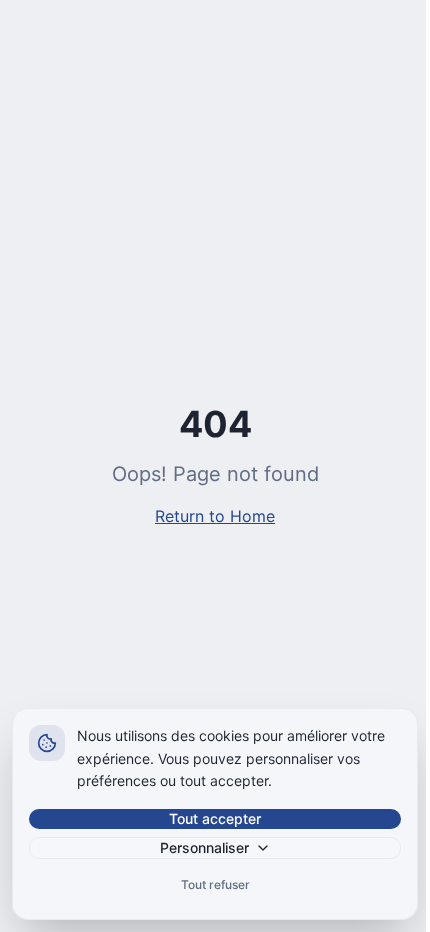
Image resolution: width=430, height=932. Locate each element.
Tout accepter (215, 818)
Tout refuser (215, 884)
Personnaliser (204, 847)
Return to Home (215, 516)
